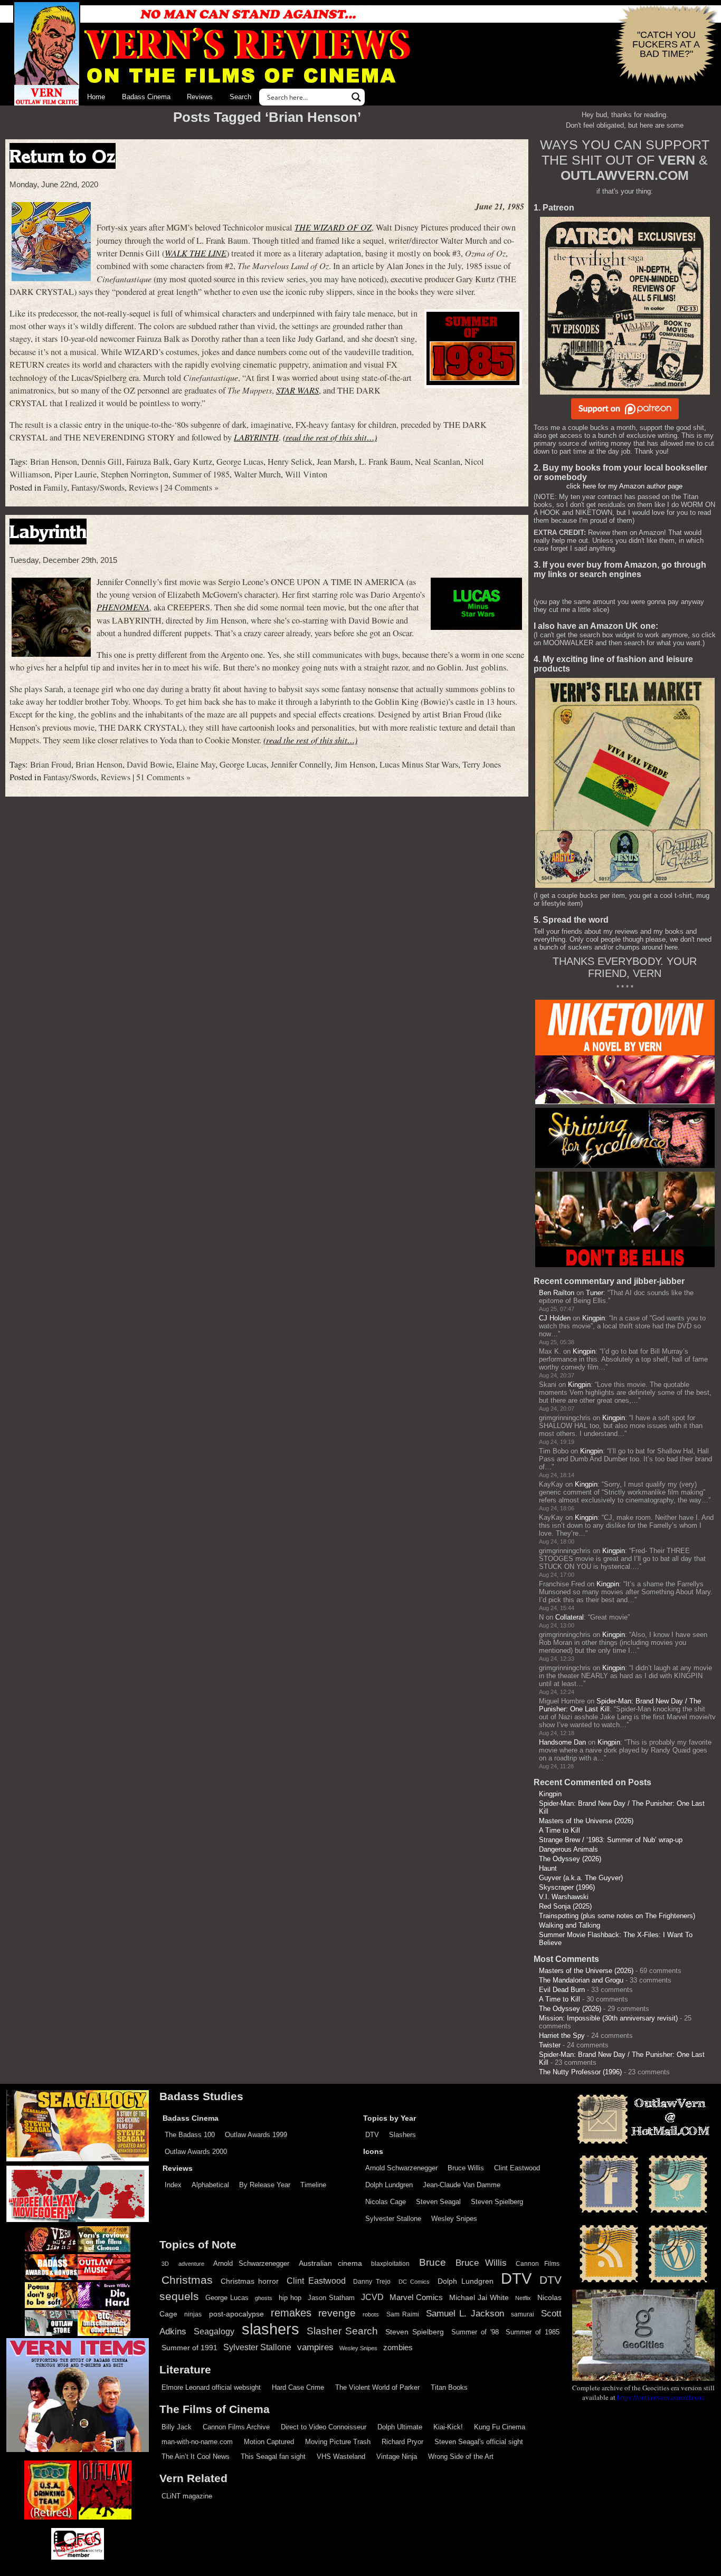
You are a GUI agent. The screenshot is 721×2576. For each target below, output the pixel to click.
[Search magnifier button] (356, 97)
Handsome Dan (562, 1742)
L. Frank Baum (385, 462)
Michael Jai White (479, 2297)
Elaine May (196, 764)
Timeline (313, 2185)
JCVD (372, 2297)
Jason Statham (331, 2298)
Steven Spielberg (497, 2202)
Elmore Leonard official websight (211, 2387)
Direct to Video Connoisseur (324, 2427)
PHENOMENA (123, 607)
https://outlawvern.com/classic (661, 2397)
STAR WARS (297, 390)
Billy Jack (177, 2427)
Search (240, 97)
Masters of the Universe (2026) (586, 1821)
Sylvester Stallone (393, 2219)
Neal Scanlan (438, 462)
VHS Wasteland (341, 2457)
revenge (337, 2313)
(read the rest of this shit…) (330, 437)
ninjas (193, 2314)
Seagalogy (214, 2331)
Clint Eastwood (517, 2168)
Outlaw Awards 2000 (196, 2152)
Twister (550, 2045)
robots (371, 2314)
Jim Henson (355, 764)
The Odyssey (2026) (570, 1859)
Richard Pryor (402, 2442)
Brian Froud (51, 764)
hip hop (290, 2298)
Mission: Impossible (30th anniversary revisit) (608, 2018)
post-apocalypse (236, 2314)
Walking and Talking (570, 1925)
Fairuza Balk (148, 462)
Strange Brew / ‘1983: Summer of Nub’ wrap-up (611, 1840)
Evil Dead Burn (562, 1990)
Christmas (187, 2280)
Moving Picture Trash (338, 2442)
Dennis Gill (102, 462)
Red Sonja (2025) (565, 1906)
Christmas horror (250, 2281)
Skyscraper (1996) (567, 1887)
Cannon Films (538, 2264)
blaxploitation (390, 2264)
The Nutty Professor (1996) (580, 2072)
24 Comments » (191, 487)
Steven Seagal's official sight (479, 2442)
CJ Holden (555, 1318)
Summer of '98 (475, 2332)
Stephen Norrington (135, 474)
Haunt (548, 1868)
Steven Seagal (438, 2202)
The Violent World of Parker (377, 2387)
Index (173, 2185)
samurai (523, 2314)
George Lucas (240, 462)
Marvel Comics (416, 2297)
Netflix (523, 2298)
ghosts (264, 2298)
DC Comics (414, 2282)
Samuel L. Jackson (465, 2313)
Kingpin (594, 1318)
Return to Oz (63, 156)
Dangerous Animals (568, 1849)
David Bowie (149, 764)
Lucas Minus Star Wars (419, 764)
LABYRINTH (256, 437)
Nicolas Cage (386, 2202)
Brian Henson (54, 462)
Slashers (402, 2135)
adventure (191, 2264)
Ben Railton (557, 1293)
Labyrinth (48, 532)
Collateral (570, 1617)
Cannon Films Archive (236, 2427)
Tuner (595, 1293)
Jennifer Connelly (301, 764)
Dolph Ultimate (400, 2427)
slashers (271, 2329)
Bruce (433, 2262)
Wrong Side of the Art (461, 2457)
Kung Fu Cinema (500, 2427)
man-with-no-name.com (197, 2442)
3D (165, 2264)
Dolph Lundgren (389, 2185)
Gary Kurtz (193, 462)
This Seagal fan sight (273, 2457)
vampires (315, 2347)
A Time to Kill (559, 1830)
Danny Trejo (372, 2282)
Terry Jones (482, 764)
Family (55, 487)
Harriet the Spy (562, 2036)
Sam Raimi (403, 2314)
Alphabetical (210, 2185)
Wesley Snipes (454, 2219)
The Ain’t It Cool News (196, 2457)
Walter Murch (257, 474)
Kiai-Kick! (448, 2427)
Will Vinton (306, 474)
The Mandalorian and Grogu (581, 1980)
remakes (291, 2313)
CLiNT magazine (187, 2496)
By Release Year (265, 2185)
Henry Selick (290, 462)
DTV (372, 2135)
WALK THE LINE (196, 253)
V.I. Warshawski (564, 1897)
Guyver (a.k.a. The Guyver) (581, 1878)
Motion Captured (269, 2442)
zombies (398, 2348)
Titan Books (449, 2387)
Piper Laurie (75, 474)
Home (96, 97)
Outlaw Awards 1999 (256, 2135)
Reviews (200, 97)
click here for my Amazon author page (624, 486)
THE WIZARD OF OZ (333, 227)
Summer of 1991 (189, 2348)
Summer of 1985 (201, 474)
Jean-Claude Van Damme (462, 2185)
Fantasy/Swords (98, 487)
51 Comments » (163, 777)
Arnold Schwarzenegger (401, 2168)
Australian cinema (330, 2263)
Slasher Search (343, 2331)
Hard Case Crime (298, 2387)
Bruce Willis (466, 2168)
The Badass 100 (190, 2135)
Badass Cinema (146, 97)
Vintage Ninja (397, 2457)
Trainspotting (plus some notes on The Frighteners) (617, 1916)
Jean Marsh (336, 462)
